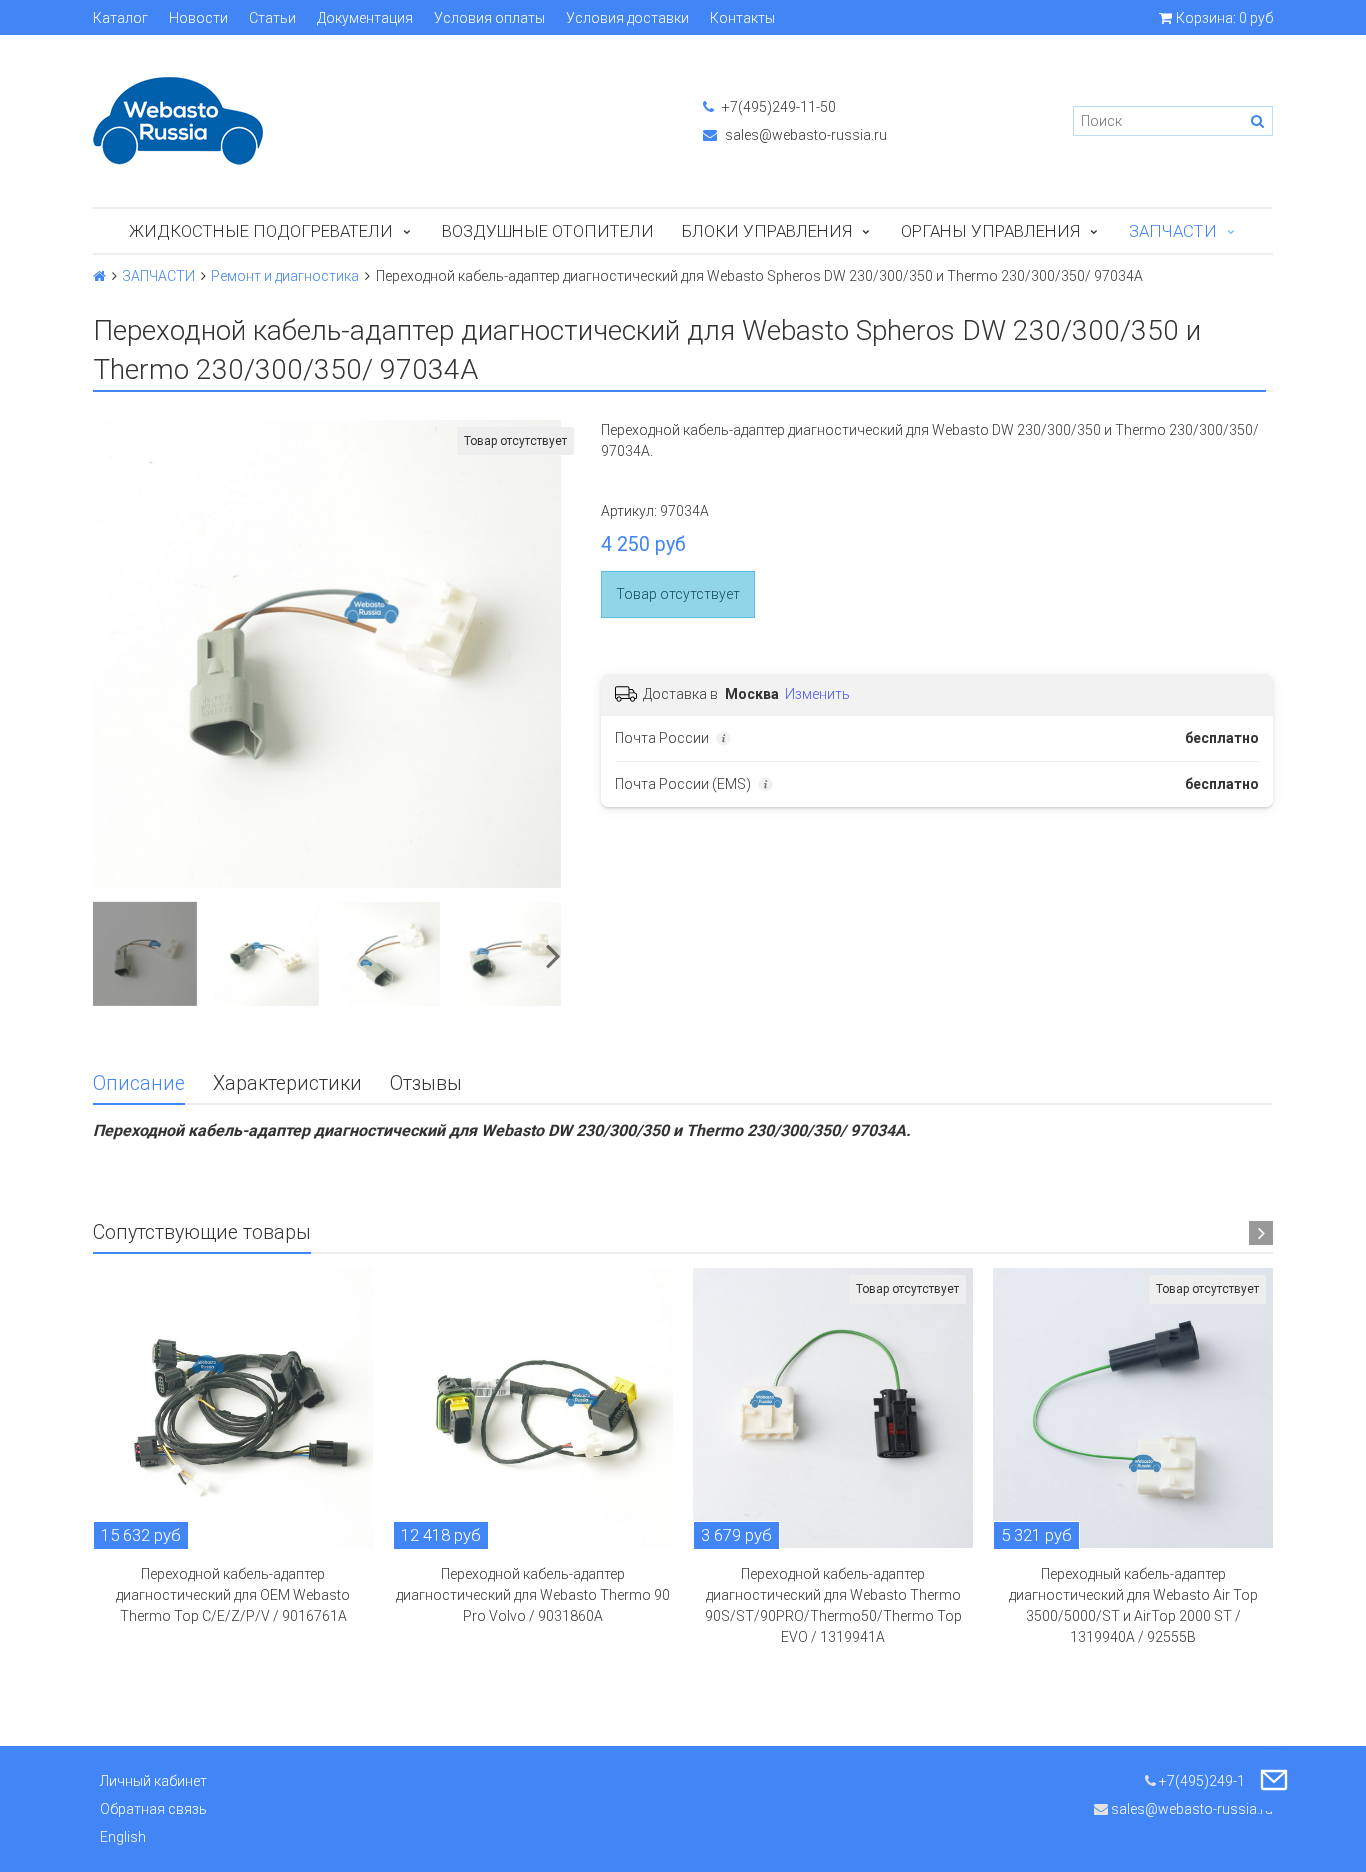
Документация (365, 18)
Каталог (120, 18)
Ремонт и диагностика (285, 276)
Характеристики (287, 1083)
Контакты (742, 18)
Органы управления (990, 231)
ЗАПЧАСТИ (1173, 231)
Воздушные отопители (548, 231)
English (123, 1837)
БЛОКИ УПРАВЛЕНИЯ (767, 231)
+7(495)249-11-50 (777, 107)
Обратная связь (153, 1809)
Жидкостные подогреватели (261, 231)
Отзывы (426, 1083)
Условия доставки (627, 18)
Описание (139, 1083)
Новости (198, 18)
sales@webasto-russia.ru (804, 135)
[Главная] (99, 276)
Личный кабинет (153, 1781)
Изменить (817, 694)
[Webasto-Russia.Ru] (378, 121)
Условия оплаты (489, 18)
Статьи (272, 18)
